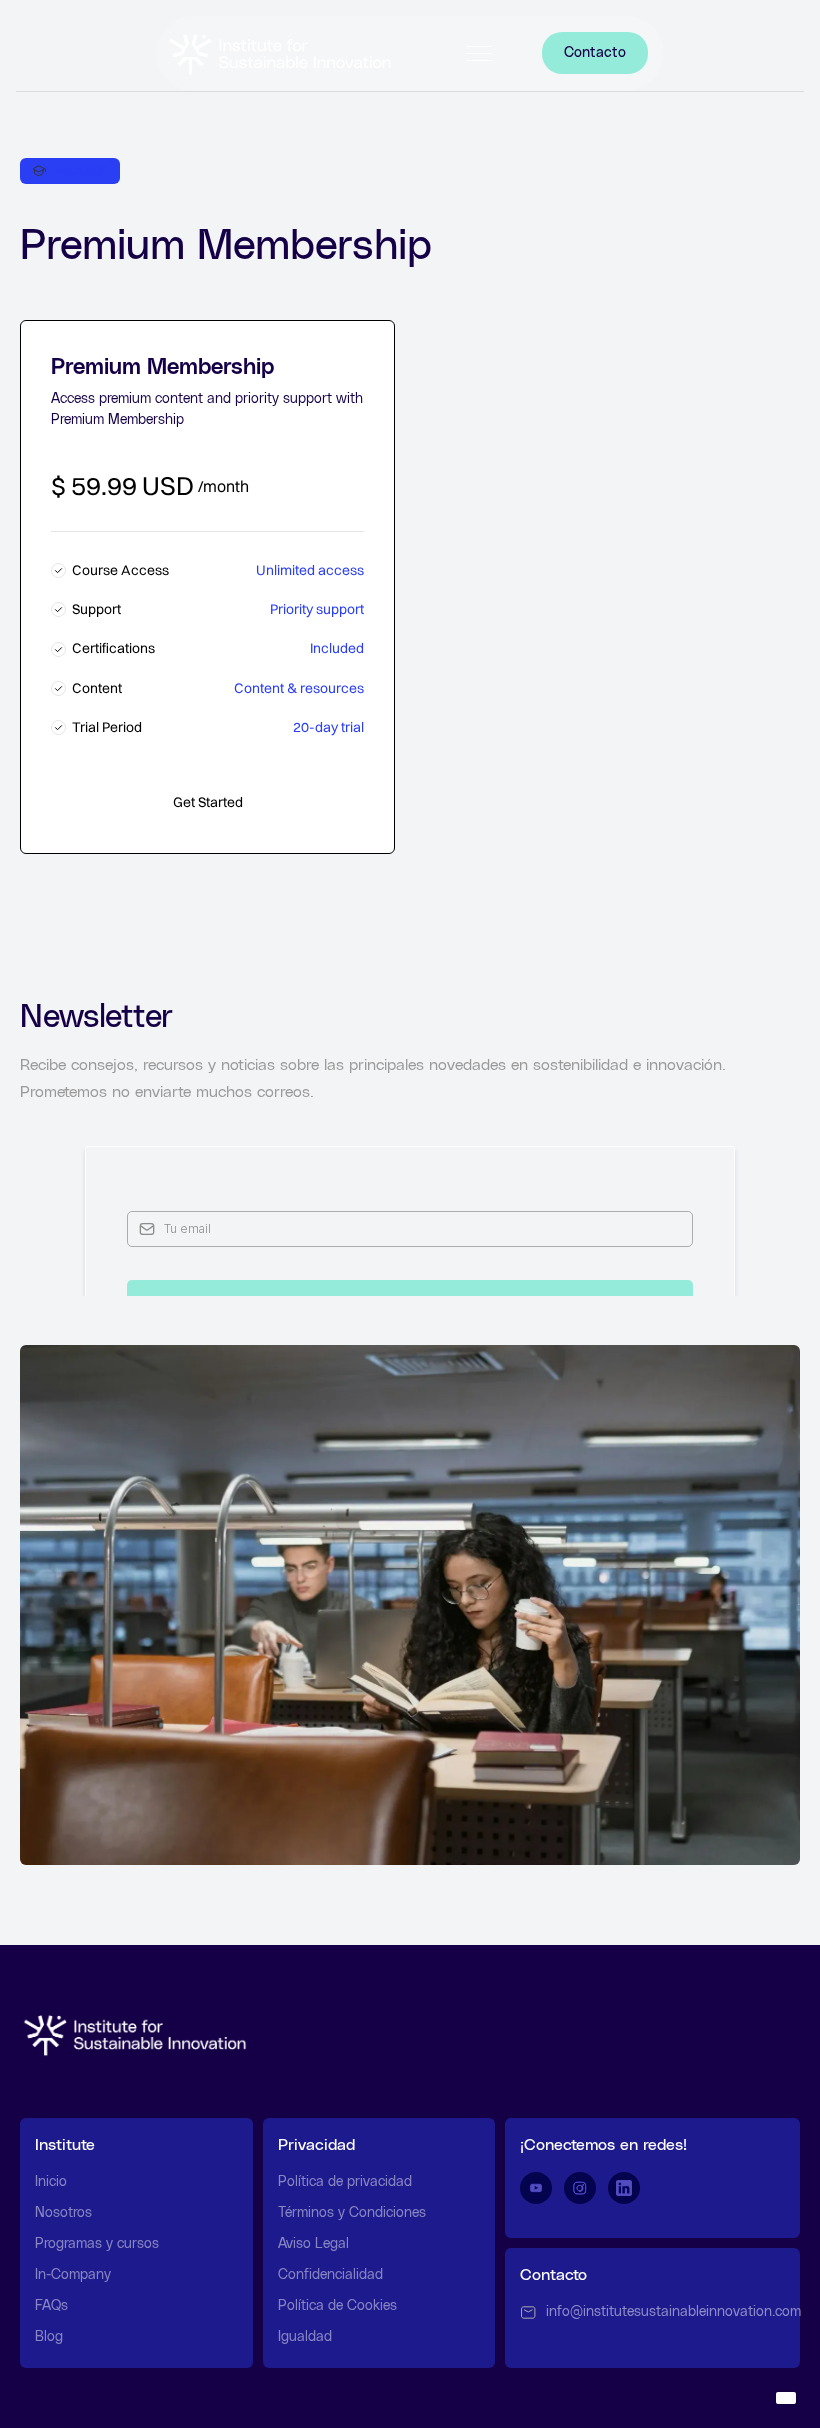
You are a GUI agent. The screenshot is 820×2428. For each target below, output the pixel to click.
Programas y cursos (97, 2244)
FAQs (51, 2306)
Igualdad (305, 2337)
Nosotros (63, 2213)
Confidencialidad (330, 2275)
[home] (280, 53)
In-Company (73, 2275)
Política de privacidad (345, 2182)
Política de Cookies (337, 2306)
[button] (479, 53)
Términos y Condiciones (352, 2213)
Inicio (51, 2182)
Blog (49, 2337)
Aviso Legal (313, 2244)
